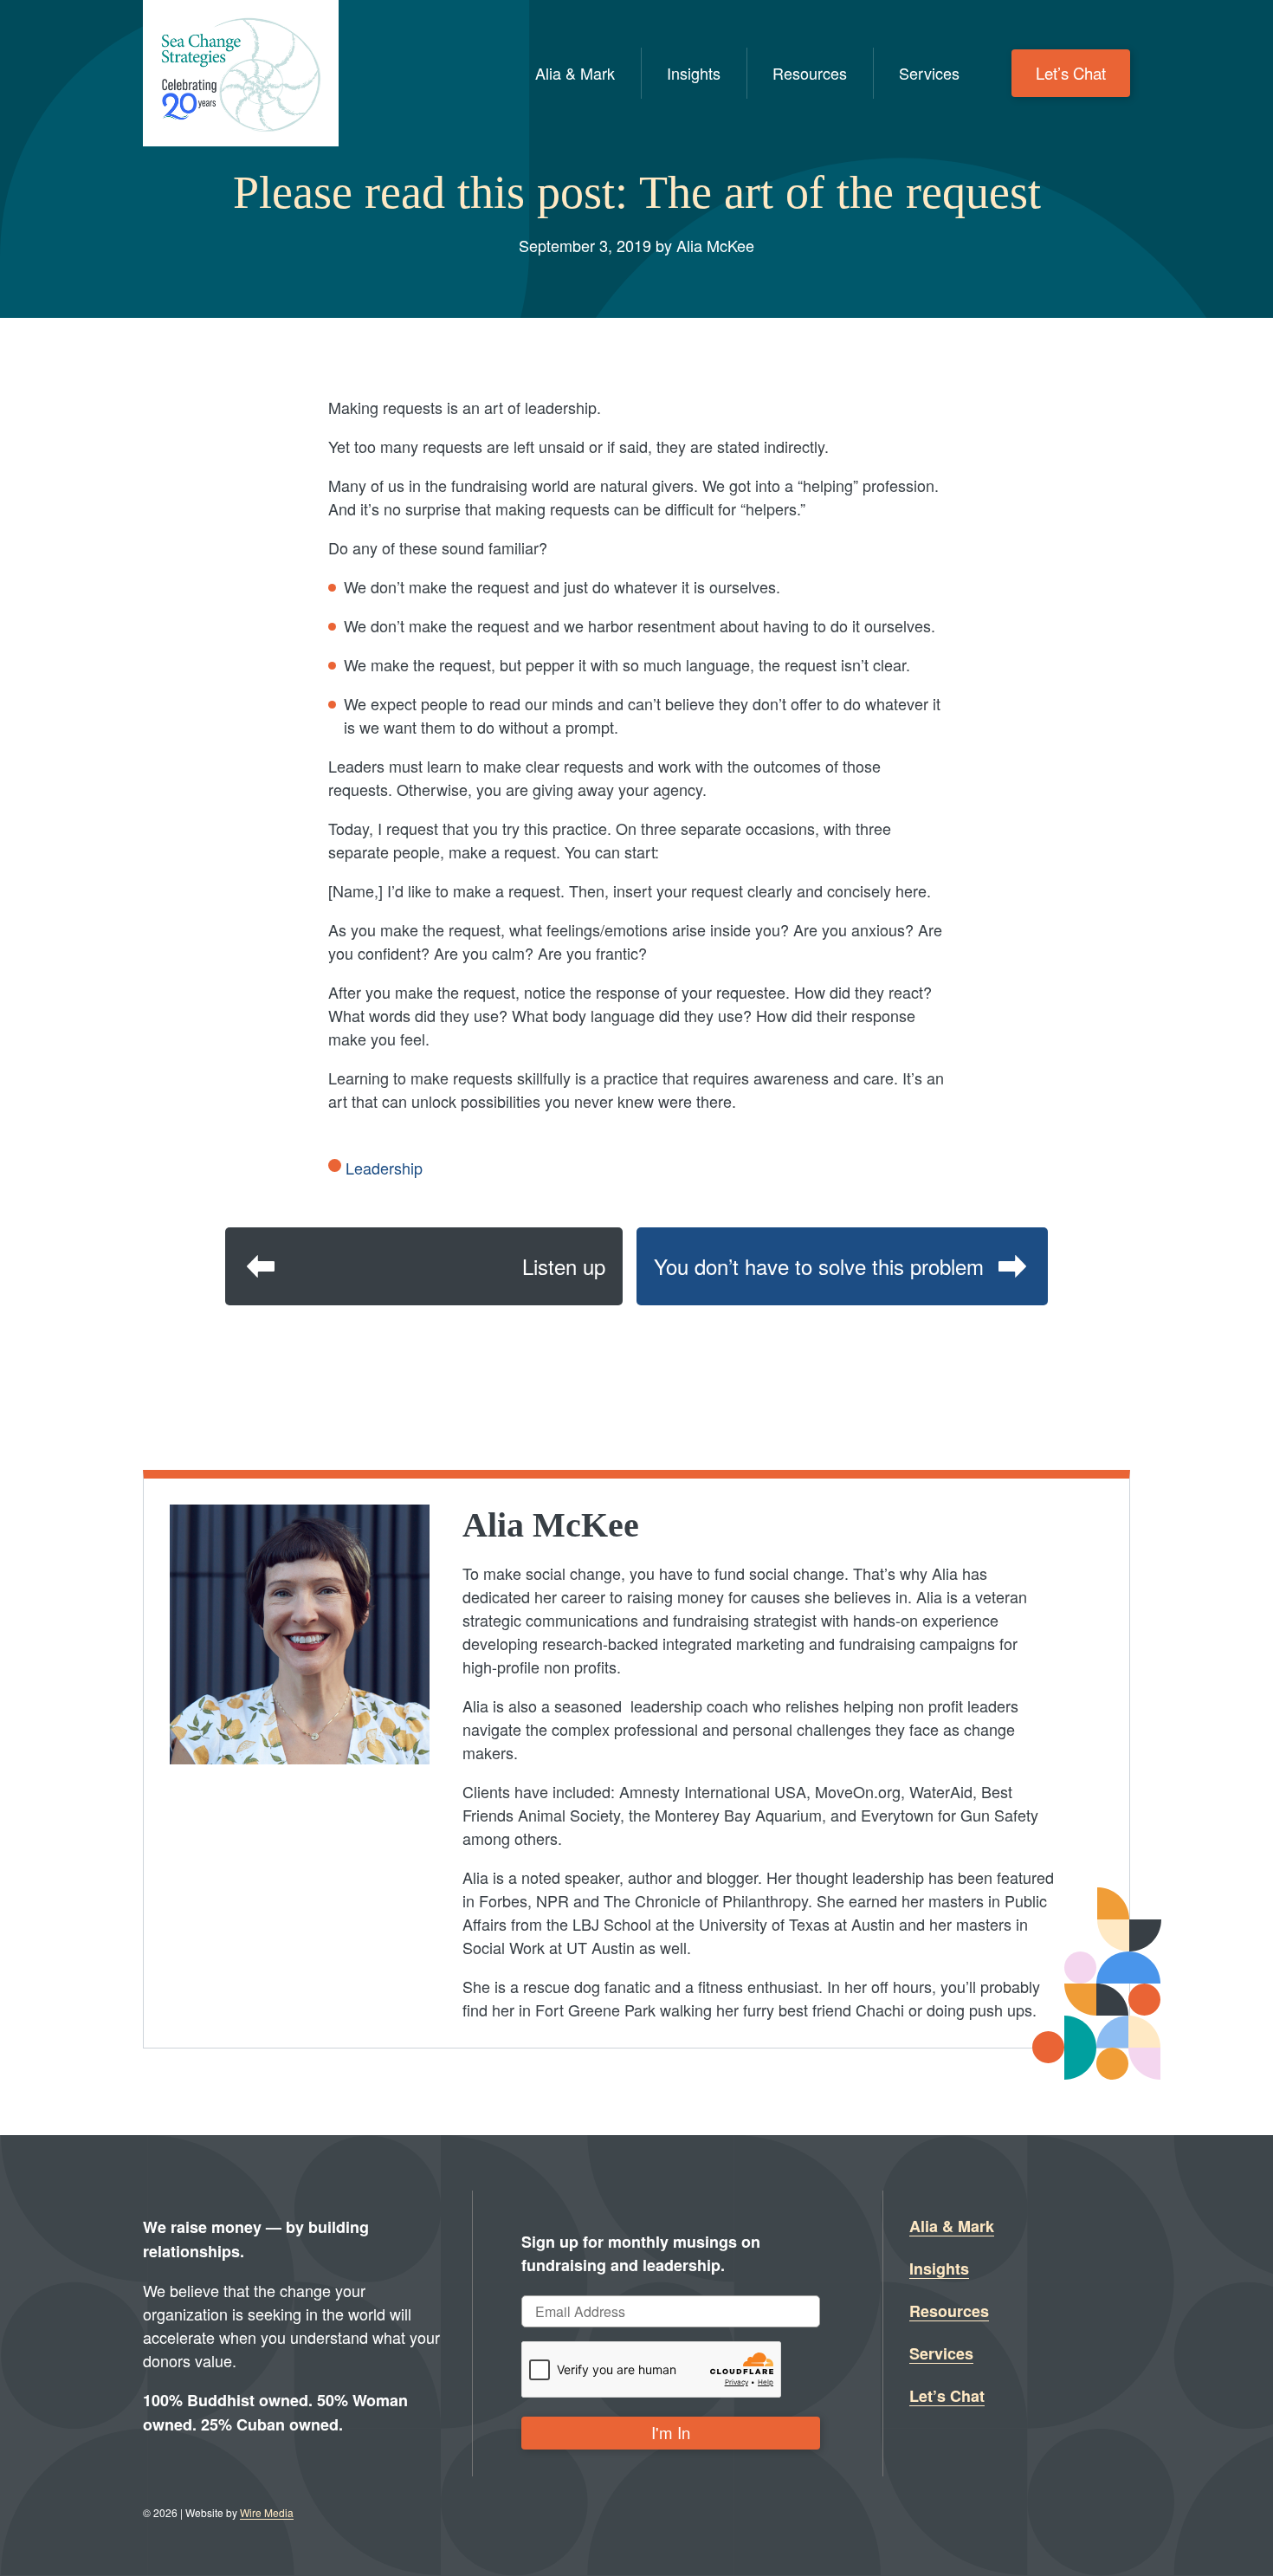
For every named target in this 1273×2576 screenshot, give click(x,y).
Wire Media (267, 2512)
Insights (694, 73)
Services (929, 73)
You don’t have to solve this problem (819, 1266)
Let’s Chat (1071, 73)
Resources (810, 73)
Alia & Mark (575, 73)
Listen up (564, 1266)
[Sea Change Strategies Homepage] (241, 73)
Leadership (384, 1168)
